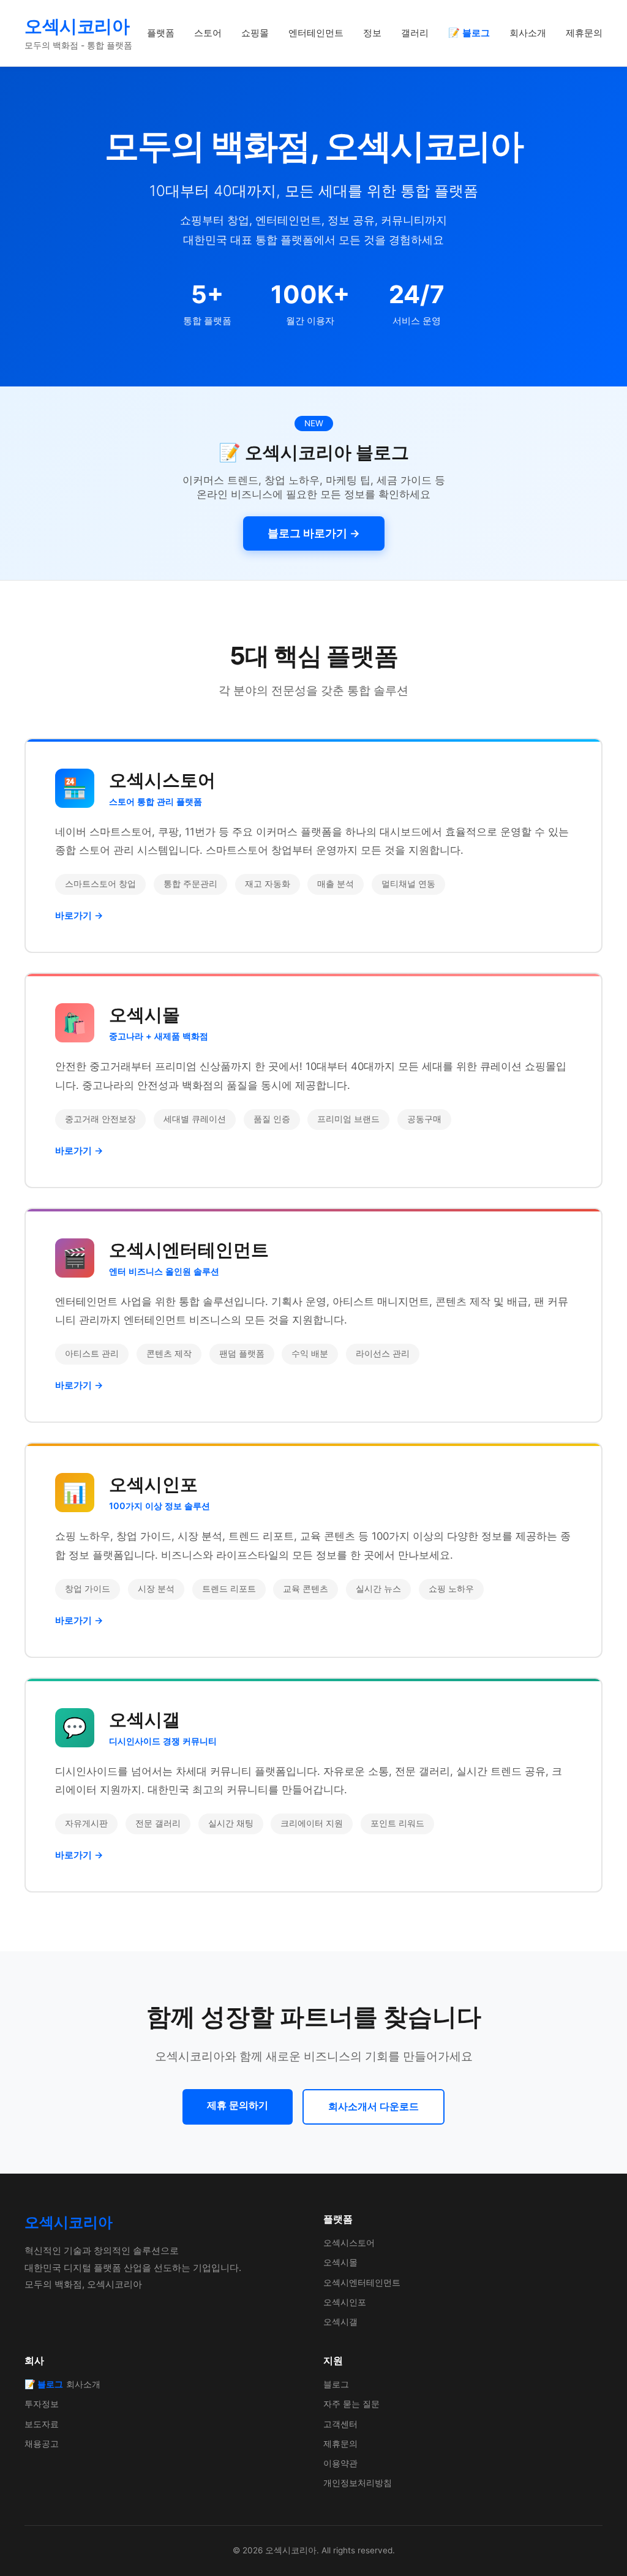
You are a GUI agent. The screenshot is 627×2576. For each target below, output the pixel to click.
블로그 (336, 2384)
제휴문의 (584, 33)
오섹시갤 (340, 2322)
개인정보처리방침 (358, 2483)
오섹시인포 (345, 2302)
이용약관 (340, 2463)
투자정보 (42, 2404)
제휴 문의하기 (238, 2105)
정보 (372, 33)
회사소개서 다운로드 (374, 2106)
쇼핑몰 (255, 33)
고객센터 (340, 2424)
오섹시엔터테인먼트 (362, 2282)
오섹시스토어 (349, 2243)
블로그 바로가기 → (314, 533)
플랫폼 (161, 33)
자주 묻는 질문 (351, 2404)
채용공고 (42, 2443)
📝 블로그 (469, 33)
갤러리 (415, 33)
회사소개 (528, 33)
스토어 (208, 33)
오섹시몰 (340, 2262)
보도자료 (42, 2424)
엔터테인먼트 (316, 33)
